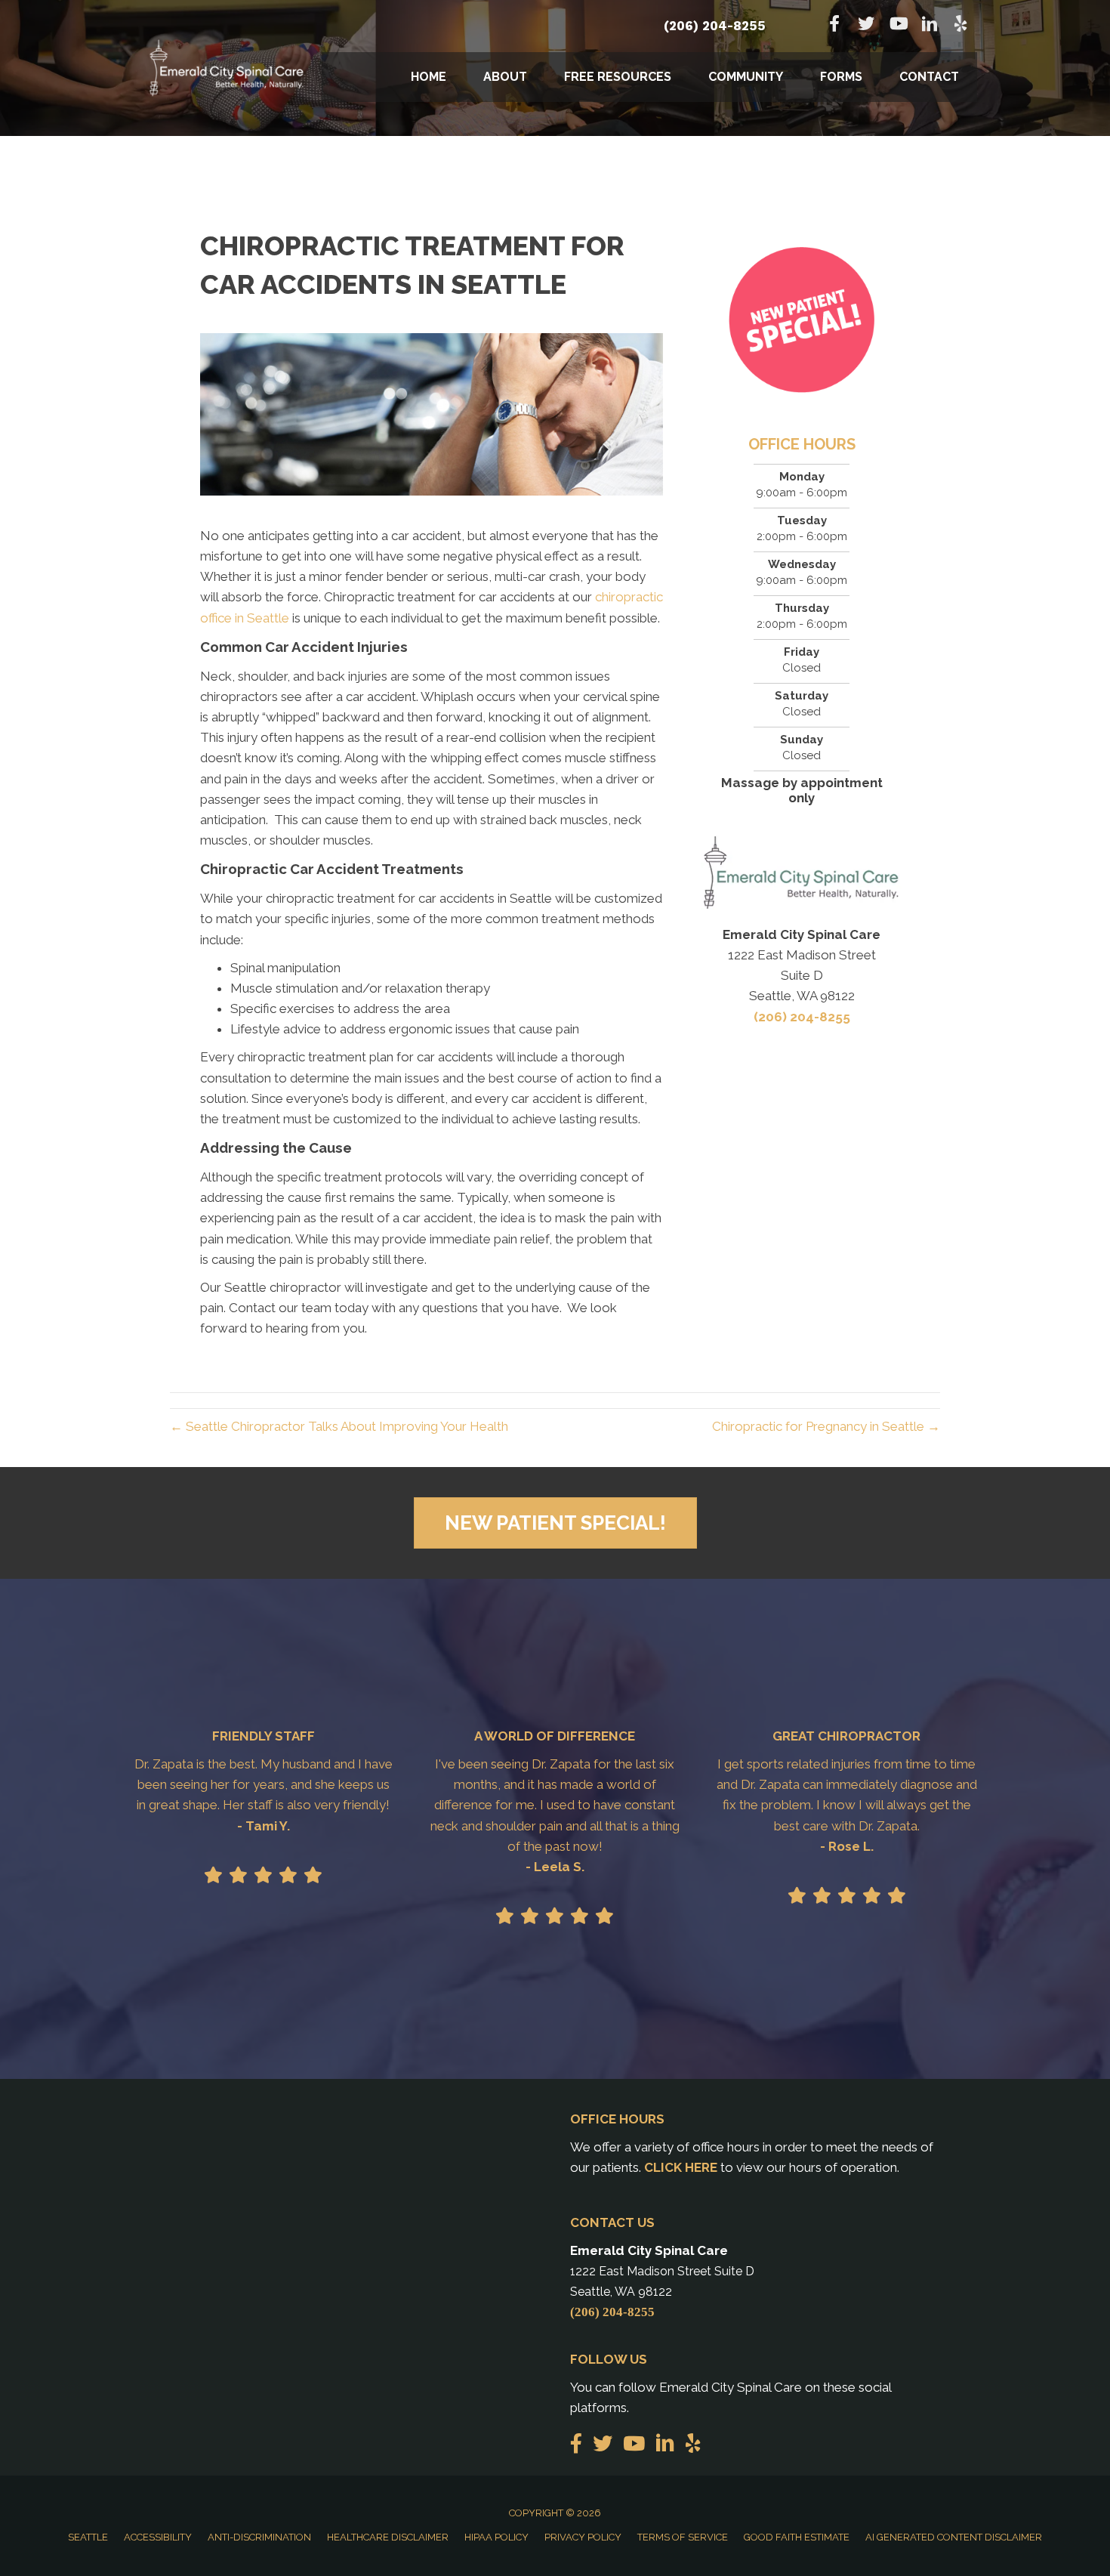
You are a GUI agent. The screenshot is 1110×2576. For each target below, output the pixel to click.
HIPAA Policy (496, 2537)
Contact (929, 77)
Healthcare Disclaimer (388, 2537)
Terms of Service (683, 2537)
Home (429, 77)
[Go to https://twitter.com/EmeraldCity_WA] (866, 25)
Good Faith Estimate (797, 2537)
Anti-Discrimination (259, 2537)
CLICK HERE (681, 2167)
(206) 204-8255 (715, 26)
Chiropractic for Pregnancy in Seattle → (826, 1426)
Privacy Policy (583, 2537)
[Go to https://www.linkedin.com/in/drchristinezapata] (930, 26)
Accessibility (158, 2537)
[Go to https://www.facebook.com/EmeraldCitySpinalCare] (834, 25)
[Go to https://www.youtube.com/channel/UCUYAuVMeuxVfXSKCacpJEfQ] (898, 25)
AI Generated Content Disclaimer (954, 2537)
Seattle (88, 2537)
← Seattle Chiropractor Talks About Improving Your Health (339, 1426)
